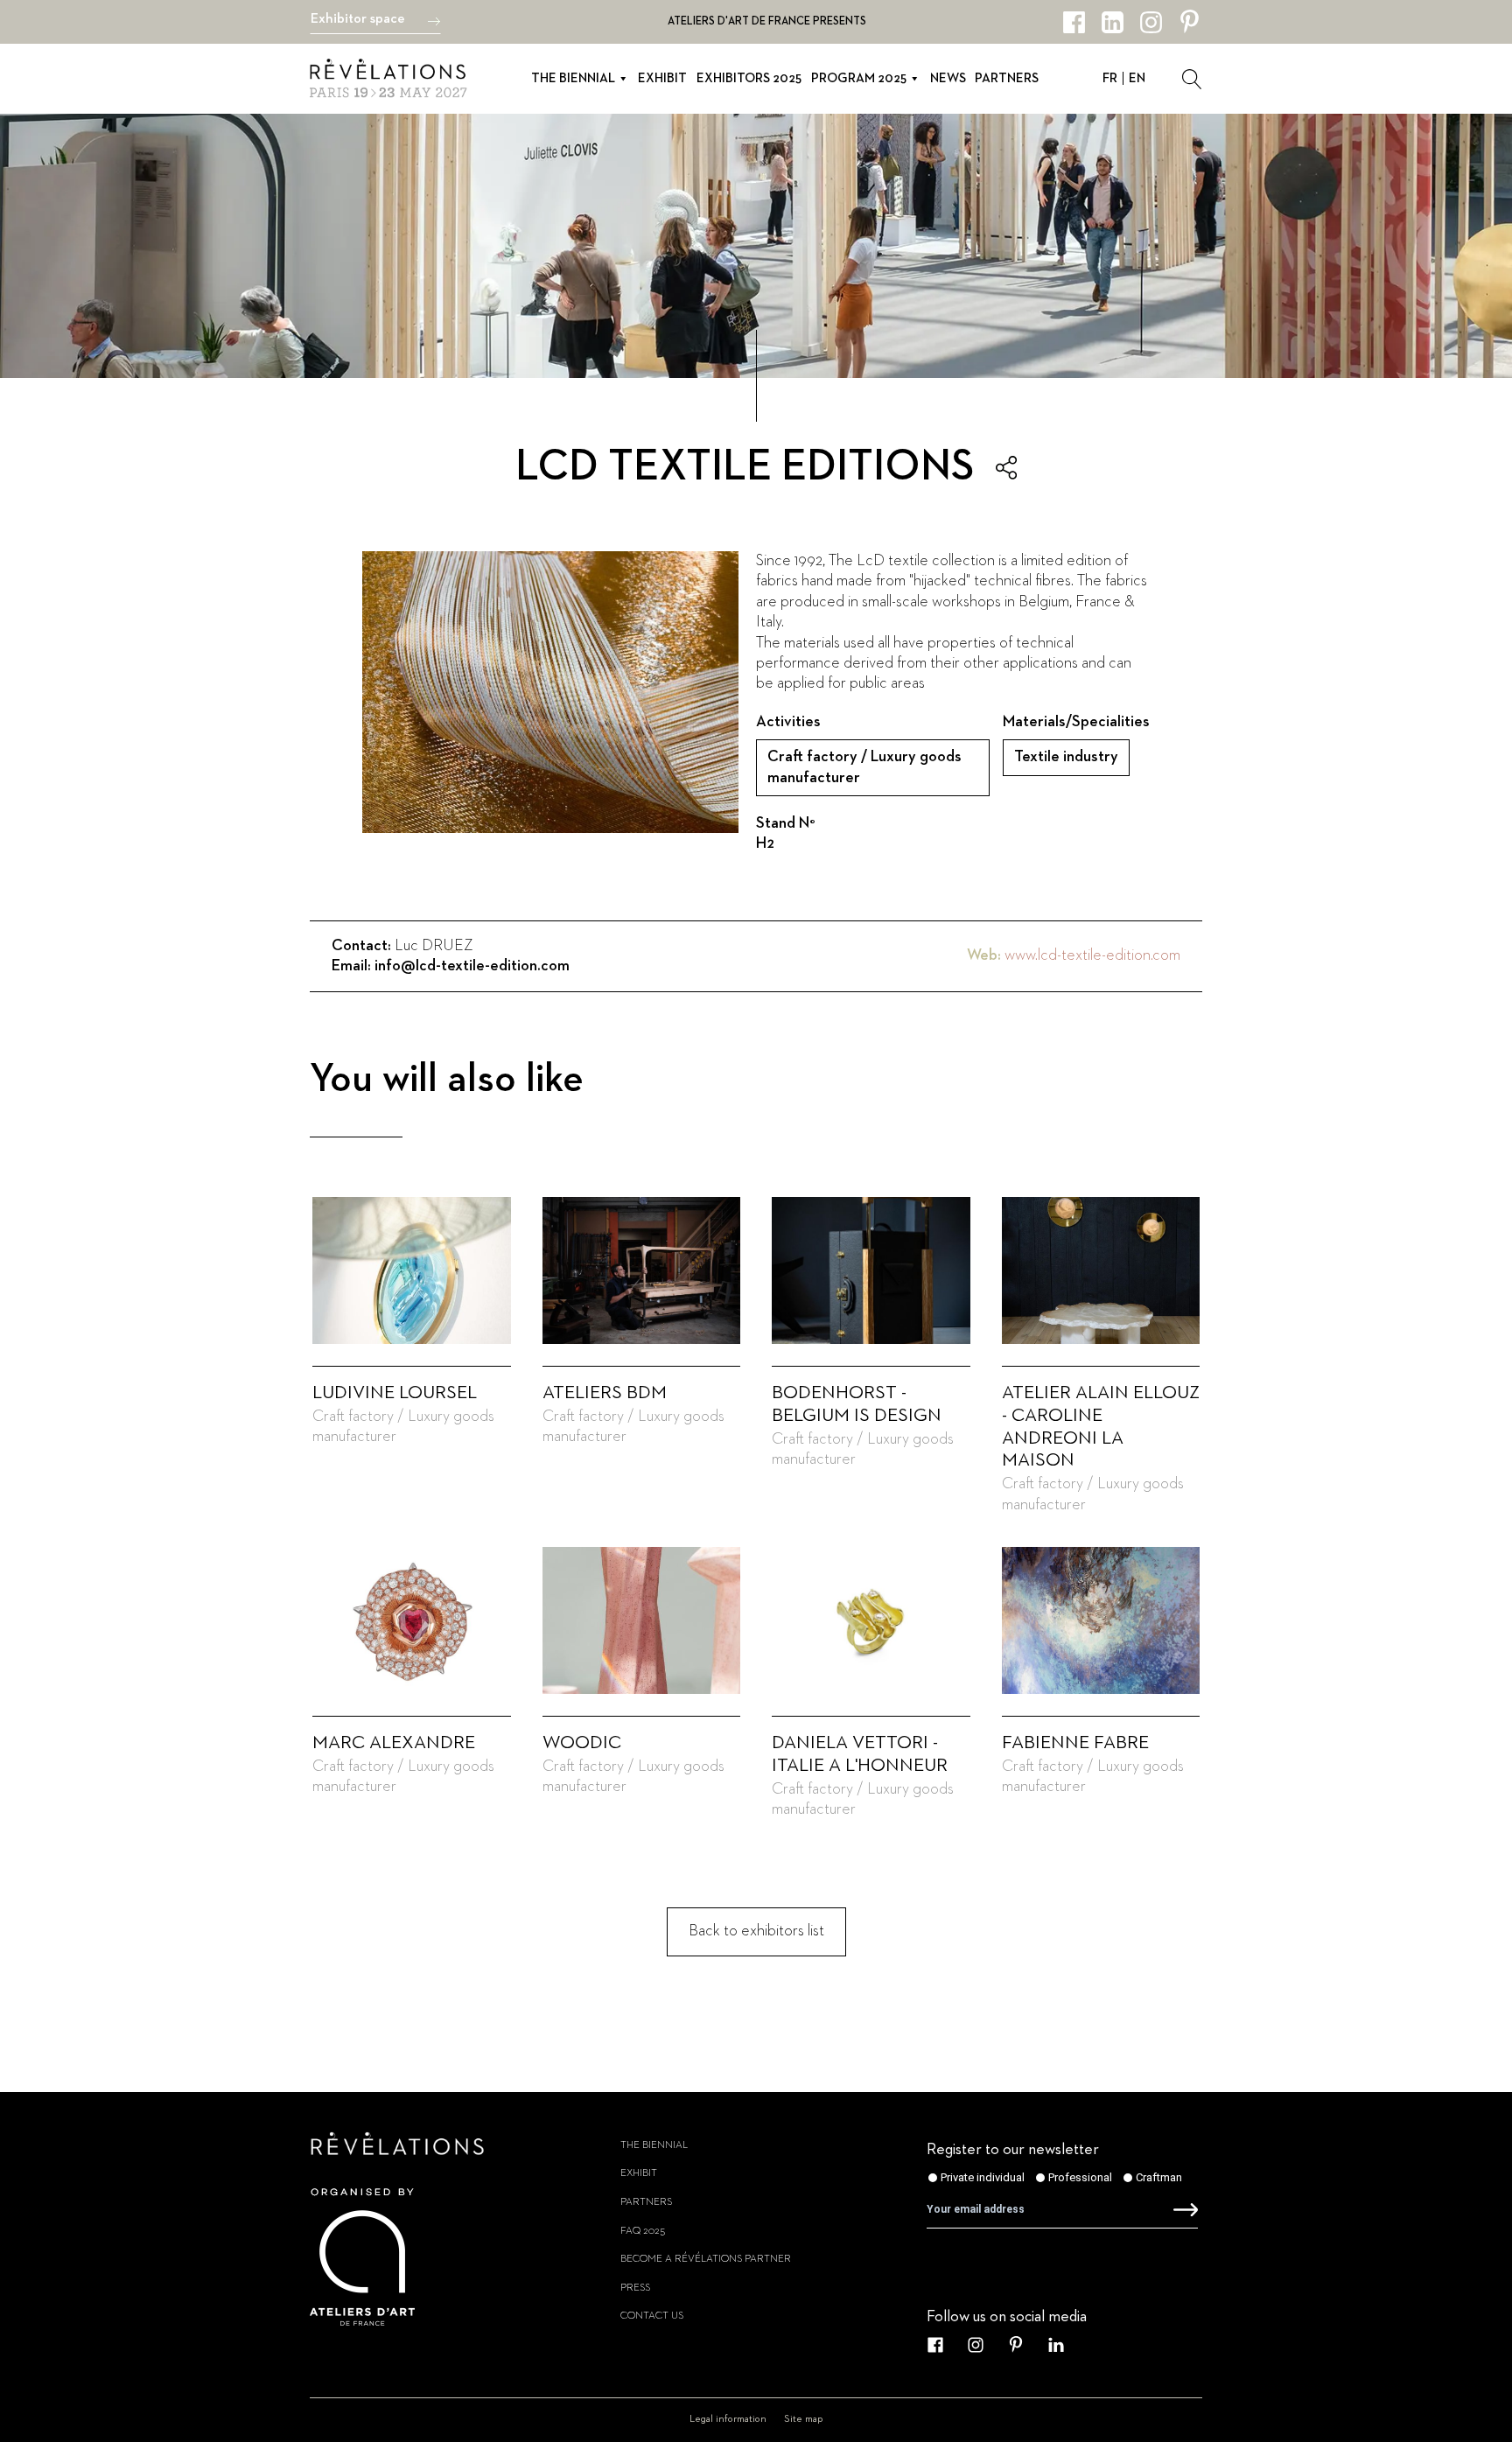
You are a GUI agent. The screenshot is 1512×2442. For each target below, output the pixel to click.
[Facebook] (1074, 22)
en (1137, 78)
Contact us (652, 2316)
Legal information (728, 2419)
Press (635, 2288)
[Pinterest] (1190, 22)
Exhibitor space (358, 19)
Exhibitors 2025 (749, 78)
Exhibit (662, 78)
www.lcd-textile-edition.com (1092, 955)
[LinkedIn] (1113, 22)
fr (1110, 78)
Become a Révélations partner (706, 2259)
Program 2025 (859, 78)
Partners (1007, 78)
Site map (804, 2419)
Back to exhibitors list (756, 1931)
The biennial (573, 78)
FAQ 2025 (643, 2231)
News (948, 78)
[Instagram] (1151, 22)
